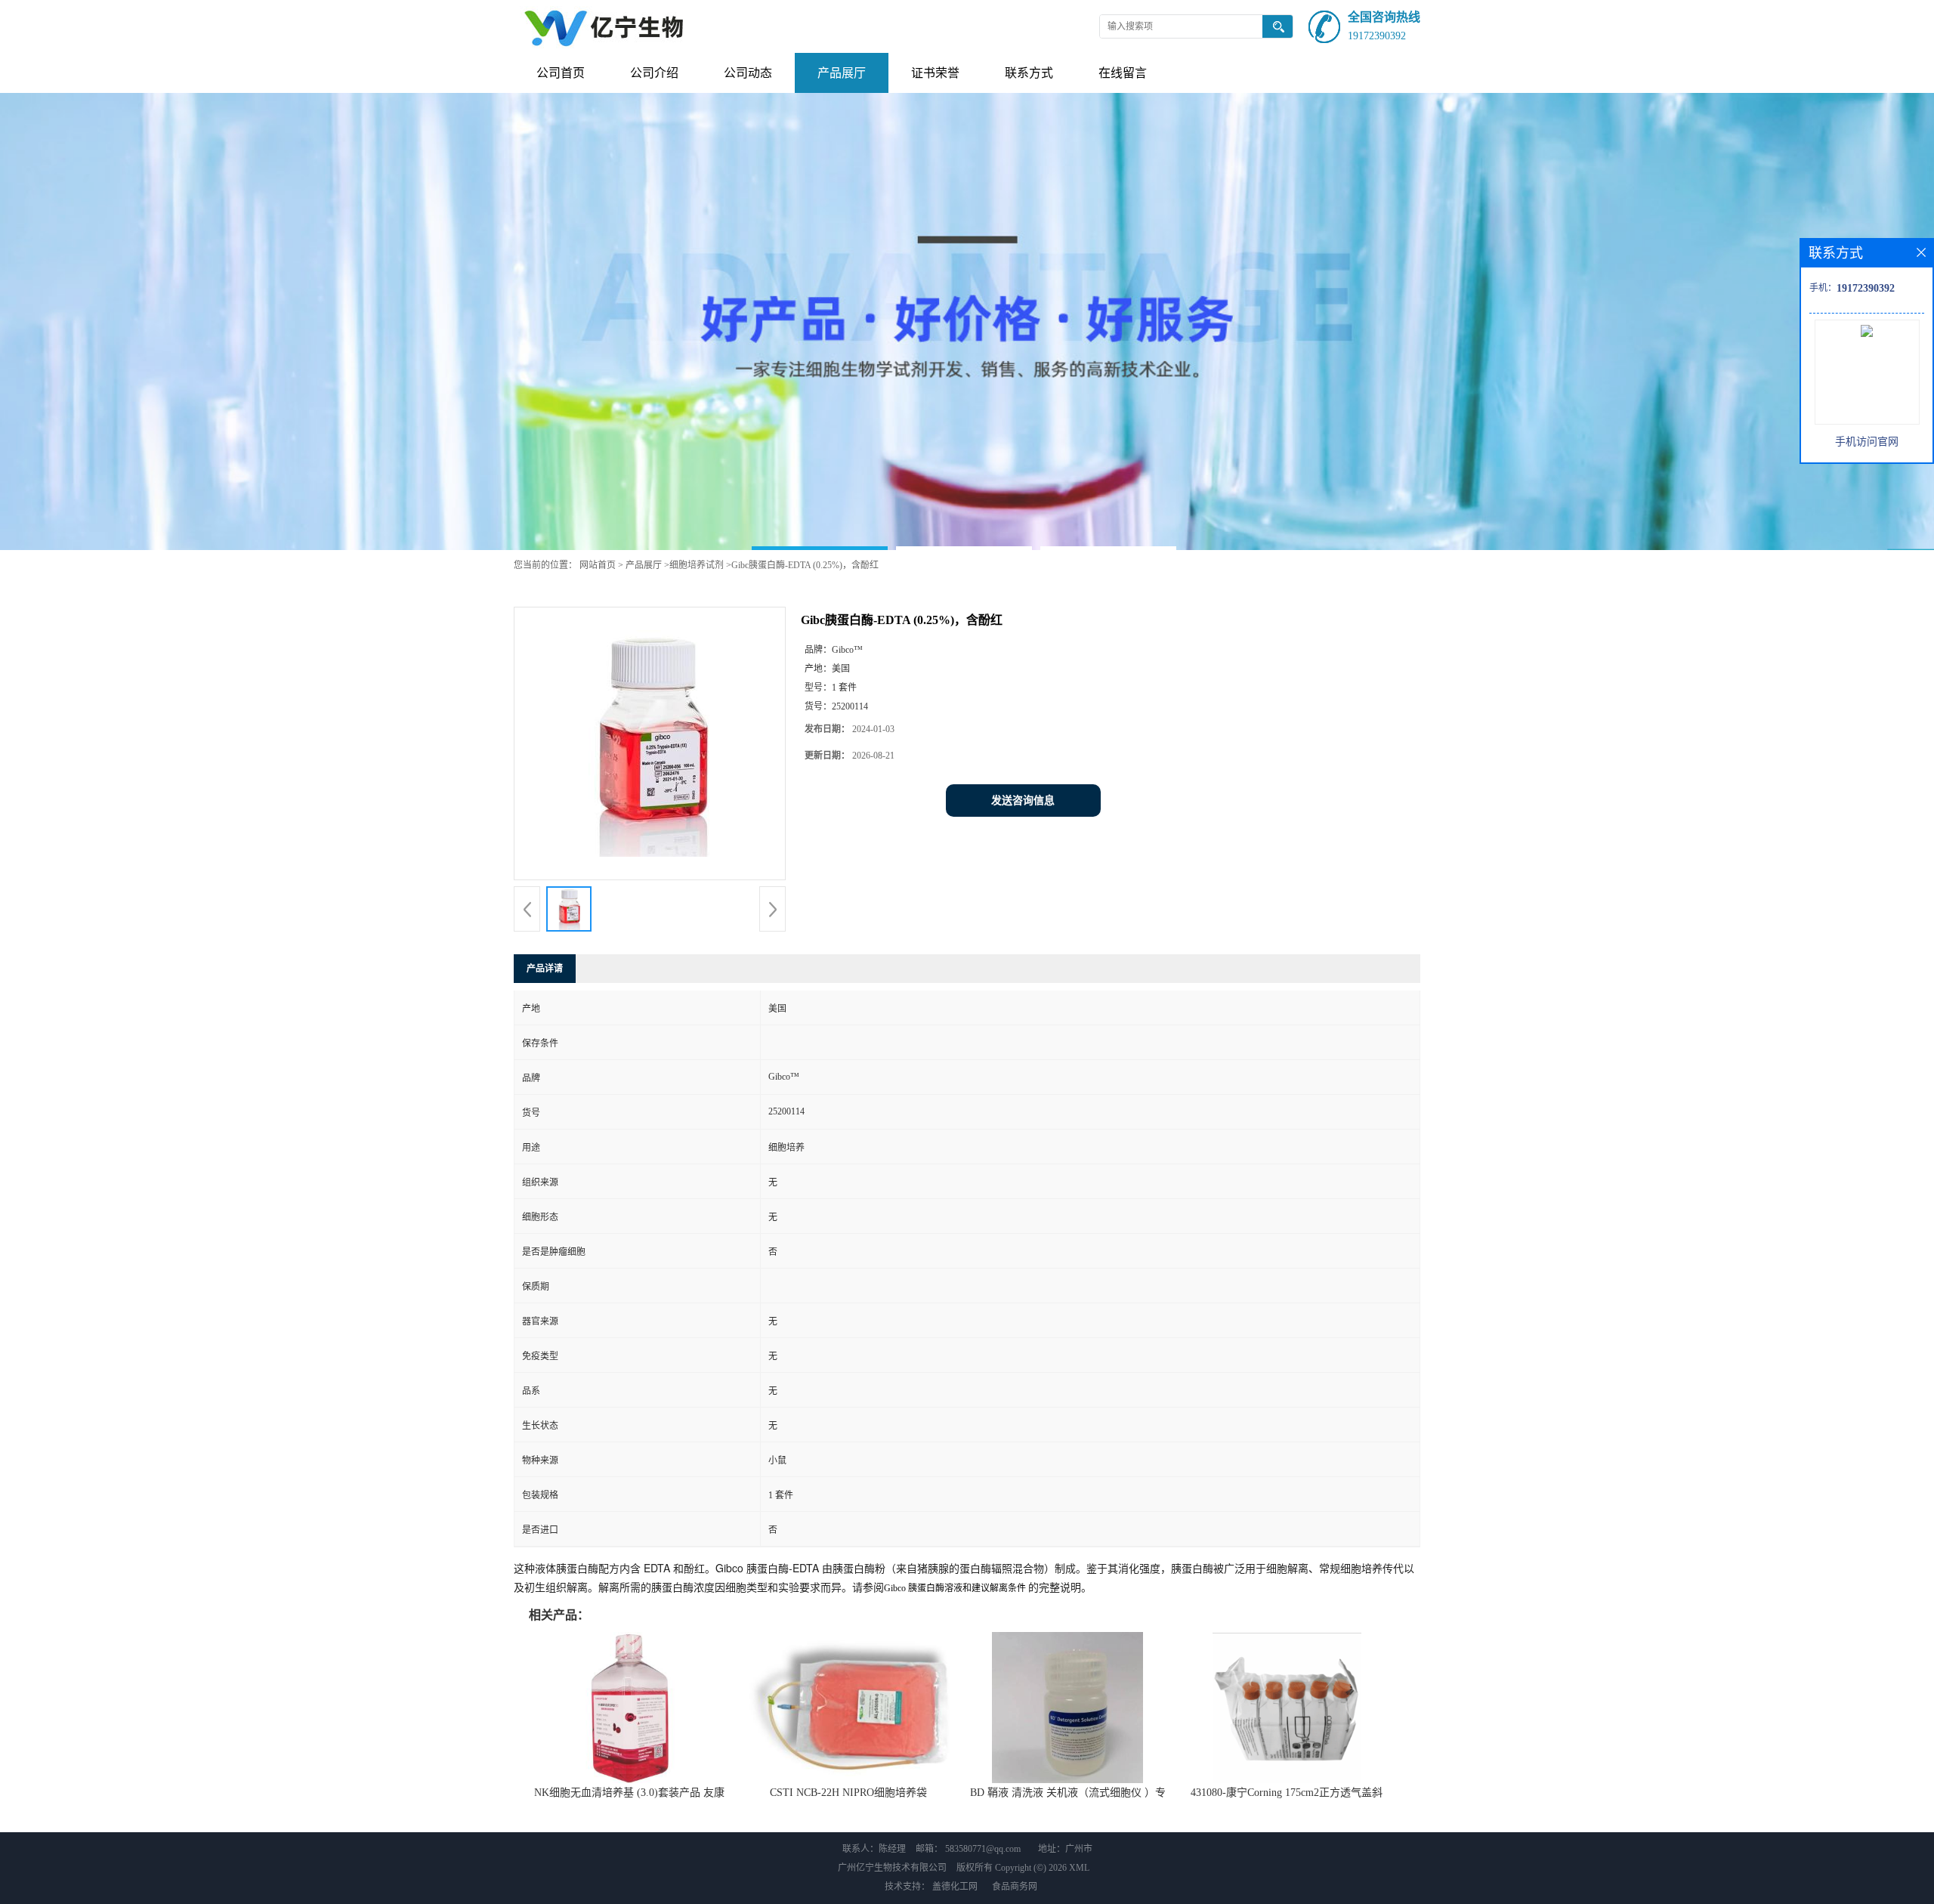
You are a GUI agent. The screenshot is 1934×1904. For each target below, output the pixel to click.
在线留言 (1123, 73)
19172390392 (1377, 36)
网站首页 (598, 565)
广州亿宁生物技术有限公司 (892, 1868)
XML (1079, 1868)
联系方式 (1029, 73)
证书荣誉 (935, 73)
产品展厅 (842, 73)
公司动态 (748, 73)
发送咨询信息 (1023, 801)
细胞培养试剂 (697, 565)
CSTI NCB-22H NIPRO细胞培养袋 (848, 1793)
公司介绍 (654, 73)
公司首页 (561, 73)
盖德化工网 (955, 1887)
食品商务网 (1015, 1887)
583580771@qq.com (983, 1849)
